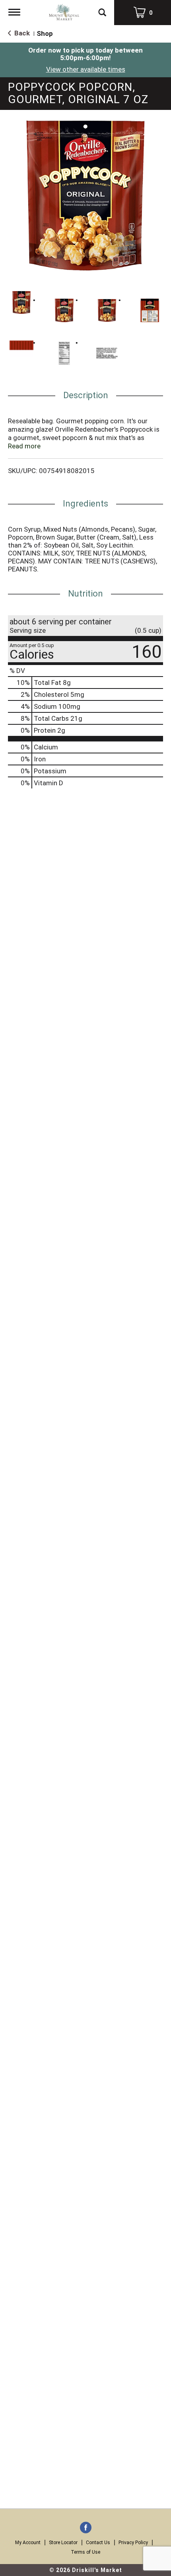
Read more (24, 446)
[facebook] (86, 2528)
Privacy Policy (133, 2543)
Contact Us (98, 2543)
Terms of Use (85, 2552)
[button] (21, 303)
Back (21, 33)
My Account (28, 2543)
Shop (45, 33)
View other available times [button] (86, 69)
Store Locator (63, 2543)
